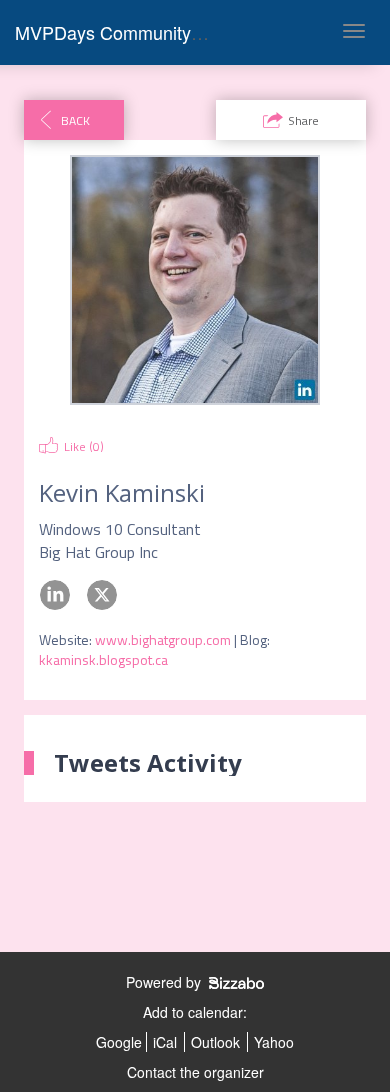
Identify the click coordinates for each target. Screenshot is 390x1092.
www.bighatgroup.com (163, 639)
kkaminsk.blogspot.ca (103, 659)
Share (303, 120)
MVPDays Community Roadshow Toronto (180, 32)
